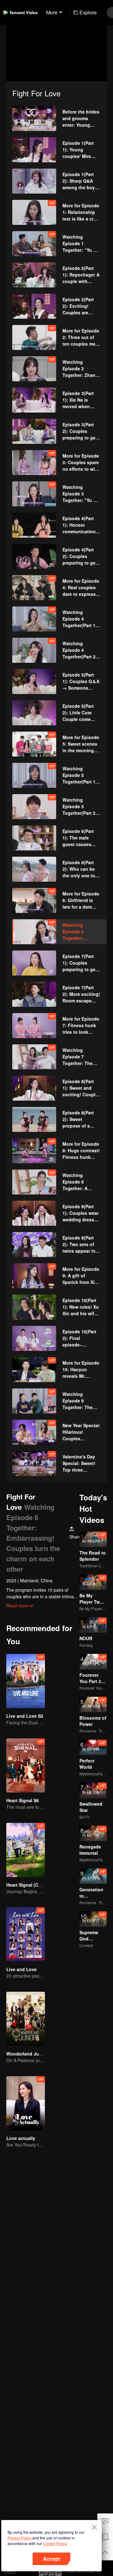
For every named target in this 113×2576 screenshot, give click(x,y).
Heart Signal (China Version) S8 (40, 1885)
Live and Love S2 (25, 1716)
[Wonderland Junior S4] (26, 2019)
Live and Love (22, 1969)
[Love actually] (26, 2103)
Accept (51, 2559)
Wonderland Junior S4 (30, 2054)
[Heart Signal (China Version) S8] (26, 1850)
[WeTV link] (20, 13)
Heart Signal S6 (23, 1800)
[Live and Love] (26, 1934)
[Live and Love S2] (26, 1681)
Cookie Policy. (55, 2543)
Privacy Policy (19, 2538)
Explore (88, 12)
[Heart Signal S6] (26, 1765)
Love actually (21, 2138)
